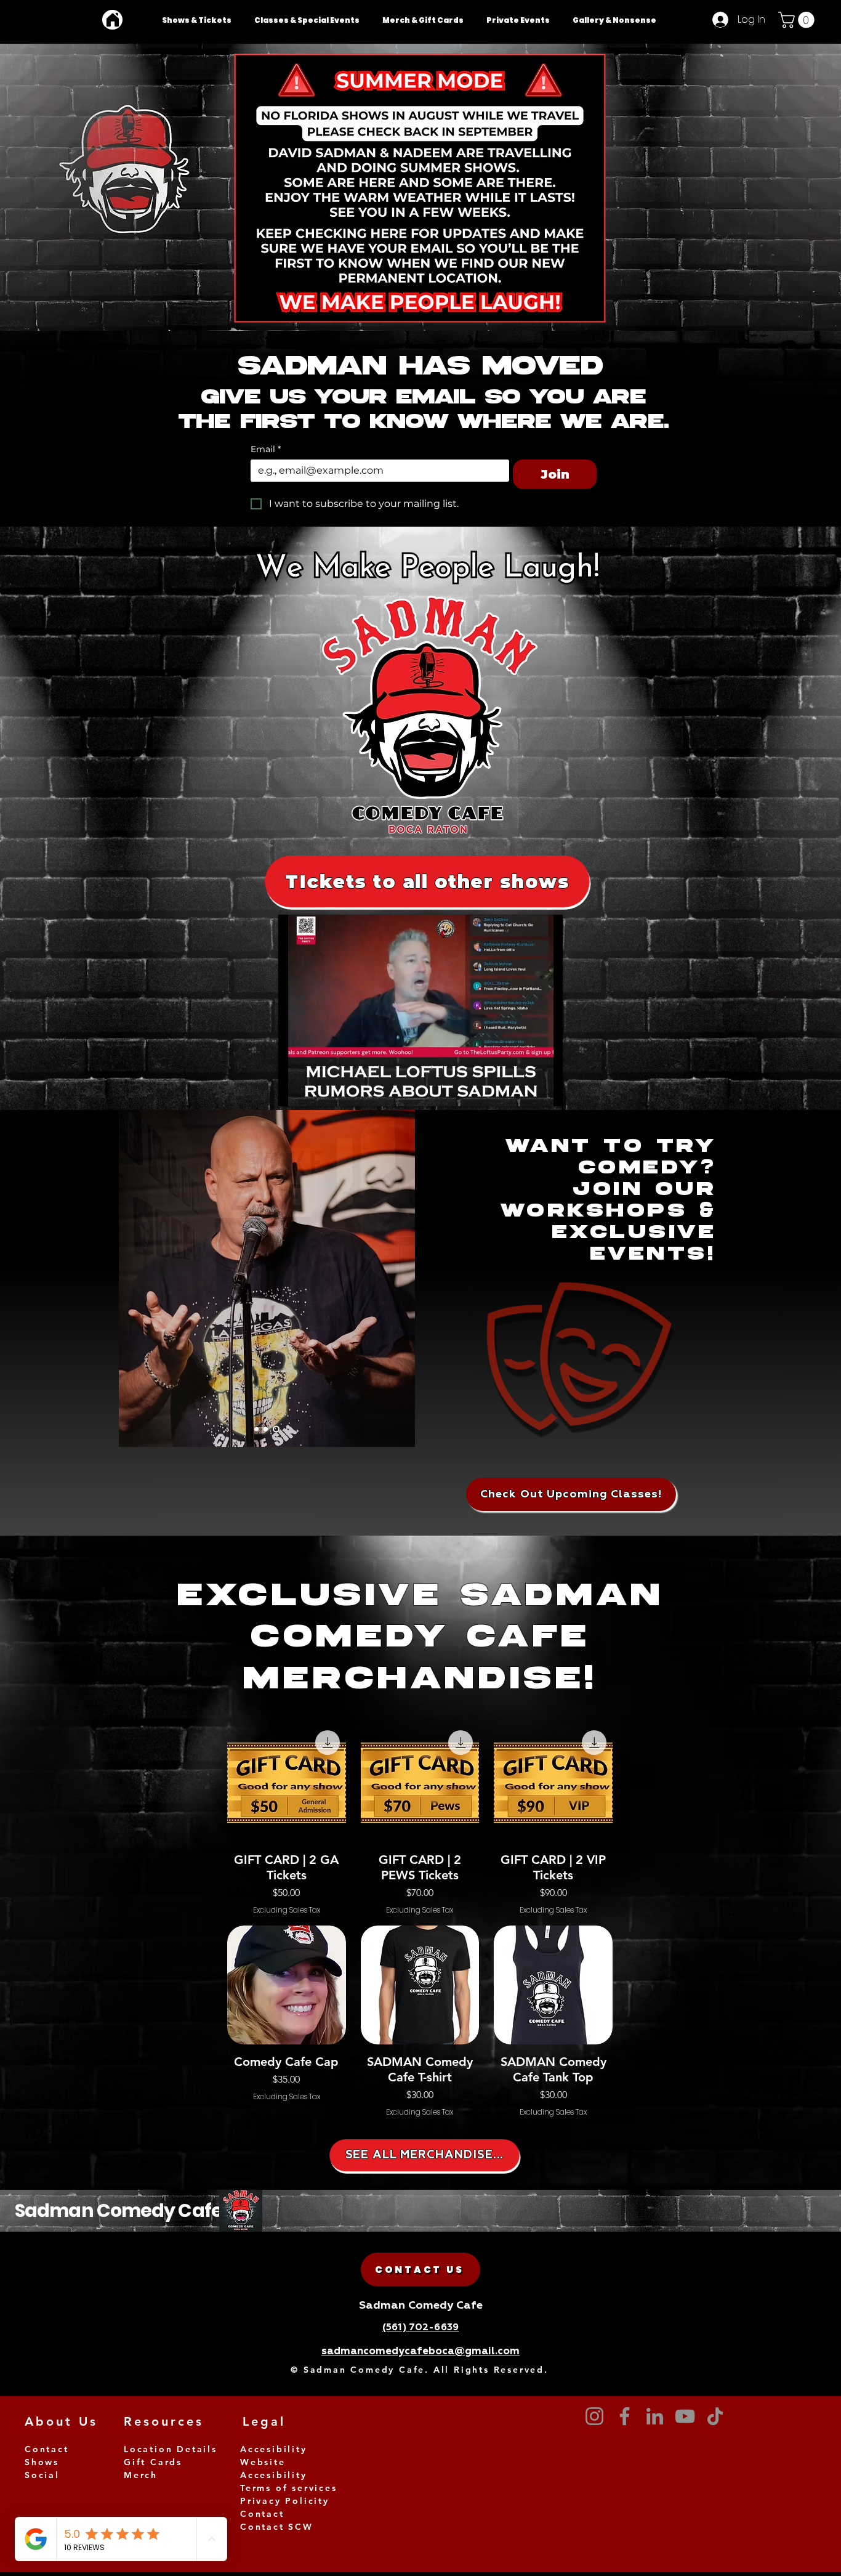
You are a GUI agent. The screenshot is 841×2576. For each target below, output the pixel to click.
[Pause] (294, 1090)
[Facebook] (625, 2416)
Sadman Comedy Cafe (119, 2210)
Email (266, 449)
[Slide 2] (268, 1429)
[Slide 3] (258, 1429)
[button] (798, 20)
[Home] (112, 20)
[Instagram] (594, 2416)
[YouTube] (685, 2416)
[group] (420, 2021)
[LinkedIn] (655, 2416)
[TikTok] (715, 2416)
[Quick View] (287, 1985)
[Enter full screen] (546, 1090)
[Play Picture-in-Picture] (525, 1090)
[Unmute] (315, 1090)
